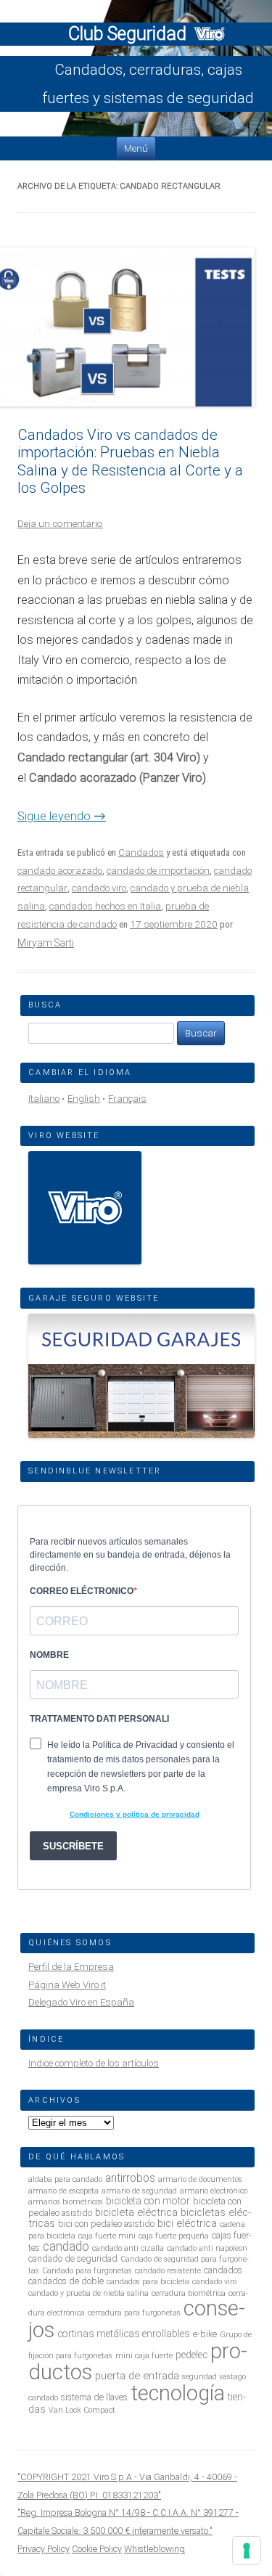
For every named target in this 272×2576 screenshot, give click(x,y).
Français (127, 1099)
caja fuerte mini (107, 2236)
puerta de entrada (137, 2376)
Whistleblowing (154, 2549)
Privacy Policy (44, 2549)
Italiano (44, 1099)
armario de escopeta (63, 2191)
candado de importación (158, 871)
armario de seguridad (139, 2191)
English (84, 1099)
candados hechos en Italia (105, 906)
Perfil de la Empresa (71, 1967)
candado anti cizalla (128, 2248)
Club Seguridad (129, 34)
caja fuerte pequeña (174, 2236)
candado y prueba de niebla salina (88, 2293)
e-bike (205, 2334)
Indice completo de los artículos (94, 2063)
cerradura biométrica (189, 2293)
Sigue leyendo (62, 816)
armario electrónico (214, 2191)
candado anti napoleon (207, 2248)
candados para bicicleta (148, 2282)
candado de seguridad (73, 2258)
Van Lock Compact (82, 2410)
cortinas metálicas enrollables (124, 2334)
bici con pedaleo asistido (106, 2224)
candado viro (99, 888)
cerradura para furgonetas (134, 2313)
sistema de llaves (94, 2397)
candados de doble (66, 2281)
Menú (136, 148)
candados (223, 2270)
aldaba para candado (65, 2179)
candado (66, 2246)
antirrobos (130, 2178)
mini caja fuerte (144, 2356)
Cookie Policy (97, 2549)
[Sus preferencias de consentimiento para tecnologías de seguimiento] (247, 2551)
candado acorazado (60, 871)
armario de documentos (200, 2179)
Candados (141, 852)
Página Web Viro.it (67, 1985)
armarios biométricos (66, 2202)
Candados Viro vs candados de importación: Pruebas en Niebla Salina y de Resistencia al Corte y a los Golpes (130, 461)
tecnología (178, 2393)
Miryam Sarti (46, 943)
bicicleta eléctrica (136, 2212)
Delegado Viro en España (81, 2002)
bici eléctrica (187, 2223)
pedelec (191, 2355)
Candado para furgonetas (87, 2271)
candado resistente (168, 2271)
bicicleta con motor (148, 2201)
